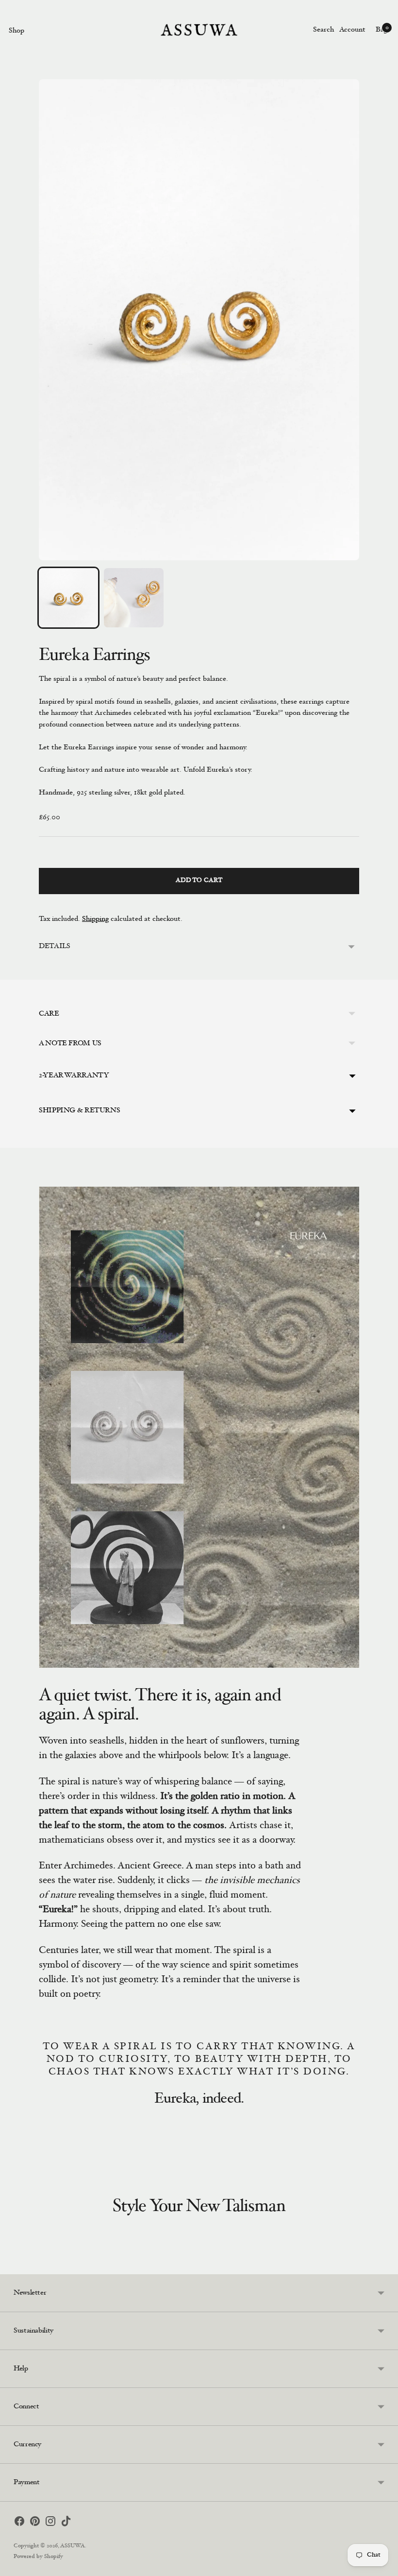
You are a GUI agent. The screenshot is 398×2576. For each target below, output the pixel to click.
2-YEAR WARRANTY (74, 1076)
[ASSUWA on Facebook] (19, 2523)
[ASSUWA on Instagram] (50, 2523)
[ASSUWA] (199, 30)
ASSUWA (73, 2546)
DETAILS (54, 946)
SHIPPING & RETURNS (79, 1111)
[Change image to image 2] (133, 598)
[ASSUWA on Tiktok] (66, 2523)
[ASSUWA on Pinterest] (35, 2523)
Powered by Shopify (38, 2557)
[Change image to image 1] (68, 598)
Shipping (95, 919)
